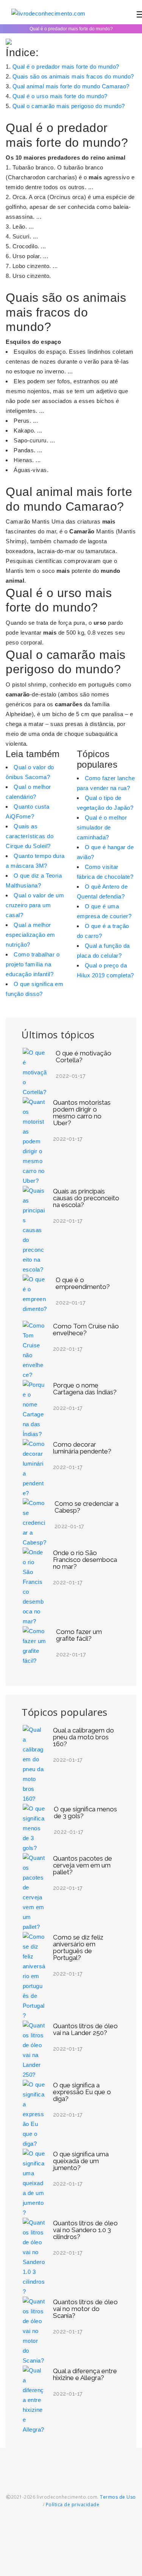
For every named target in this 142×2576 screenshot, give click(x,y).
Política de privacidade (73, 2505)
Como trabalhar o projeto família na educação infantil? (33, 964)
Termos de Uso (118, 2497)
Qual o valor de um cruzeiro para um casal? (35, 905)
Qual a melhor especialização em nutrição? (30, 935)
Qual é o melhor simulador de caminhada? (102, 827)
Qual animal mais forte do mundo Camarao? (71, 86)
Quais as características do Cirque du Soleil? (30, 836)
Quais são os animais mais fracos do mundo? (73, 76)
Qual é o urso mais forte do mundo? (60, 96)
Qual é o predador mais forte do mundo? (66, 67)
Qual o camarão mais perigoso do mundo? (69, 106)
